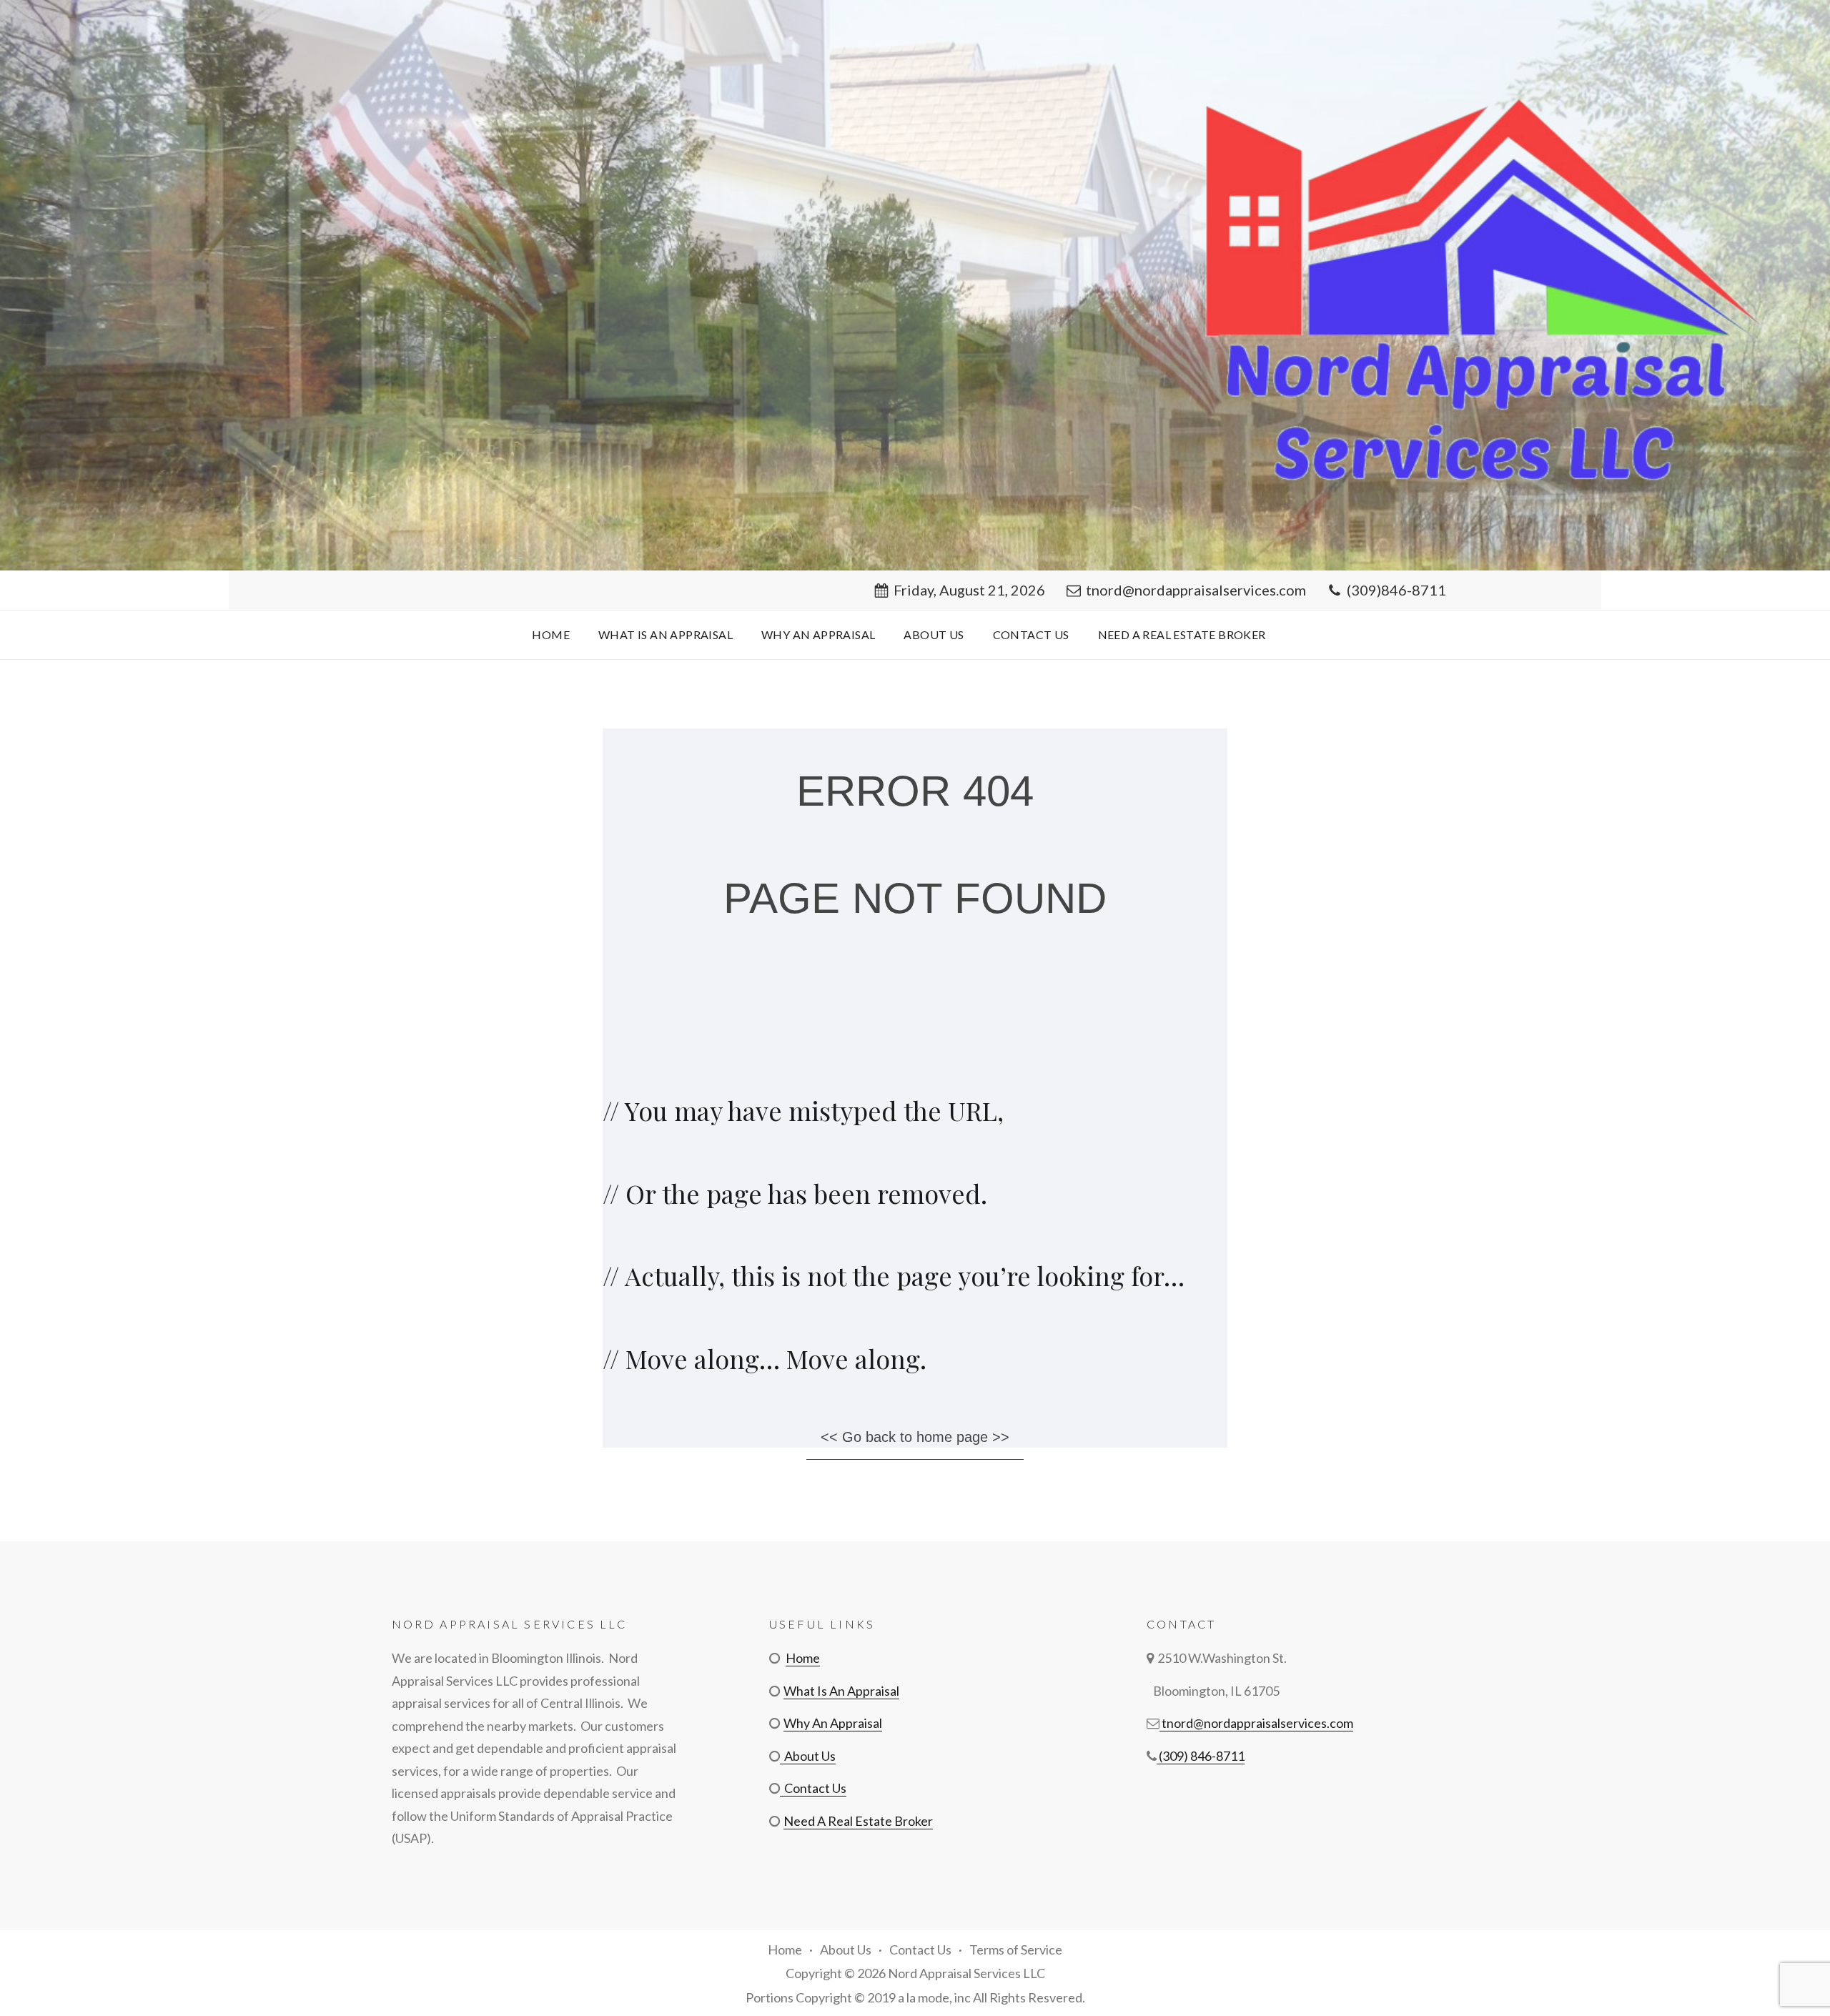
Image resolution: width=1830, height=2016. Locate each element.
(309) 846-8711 (1201, 1756)
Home (551, 634)
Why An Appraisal (818, 634)
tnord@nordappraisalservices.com (1196, 590)
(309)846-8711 (1396, 590)
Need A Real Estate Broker (1182, 634)
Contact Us (1031, 634)
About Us (934, 634)
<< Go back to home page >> (915, 1437)
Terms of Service (1016, 1950)
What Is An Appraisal (666, 634)
